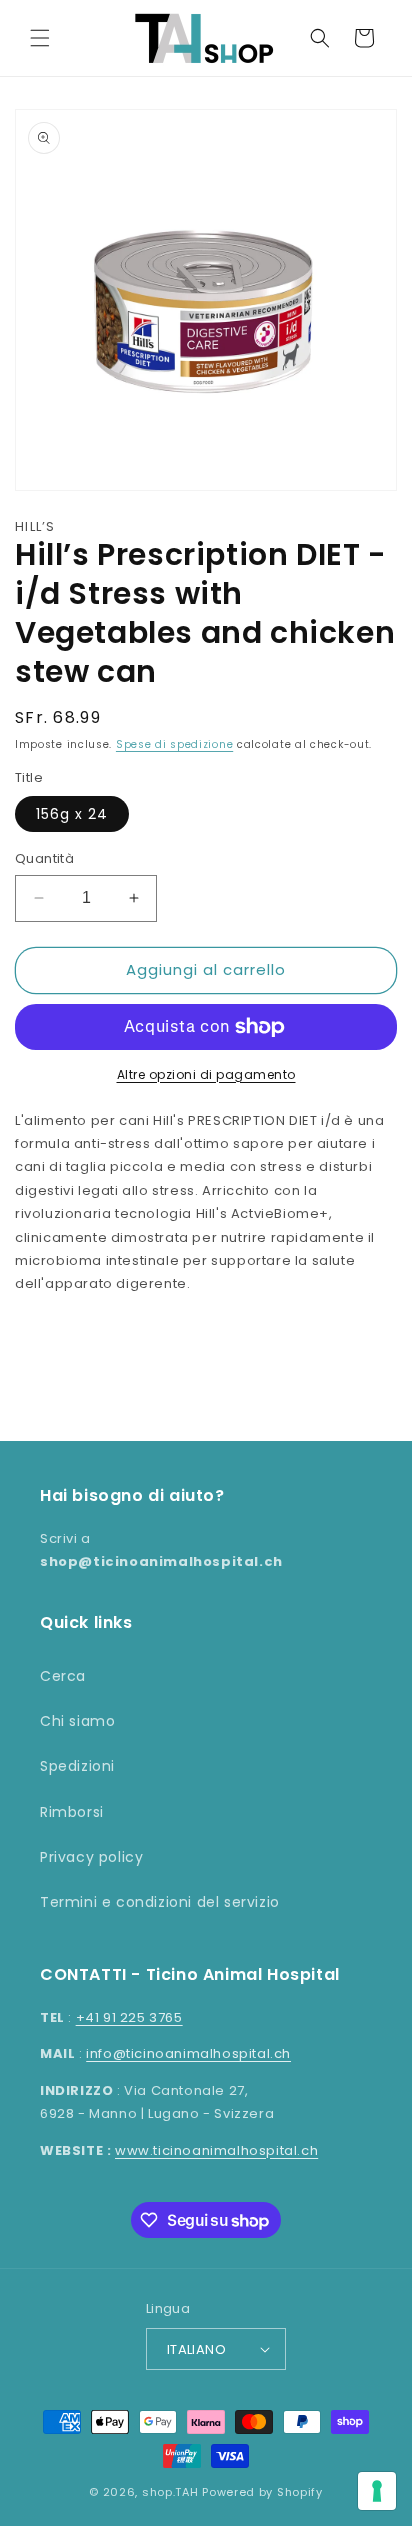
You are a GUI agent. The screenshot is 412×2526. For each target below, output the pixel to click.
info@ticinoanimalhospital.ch (188, 2053)
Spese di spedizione (174, 744)
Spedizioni (77, 1766)
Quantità (44, 858)
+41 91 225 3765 (129, 2017)
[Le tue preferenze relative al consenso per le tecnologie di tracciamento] (377, 2491)
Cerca (63, 1676)
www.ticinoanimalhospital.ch (216, 2150)
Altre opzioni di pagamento (206, 1074)
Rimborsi (72, 1812)
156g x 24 (72, 814)
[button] (40, 38)
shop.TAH (170, 2492)
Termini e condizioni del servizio (160, 1902)
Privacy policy (91, 1857)
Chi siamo (77, 1721)
